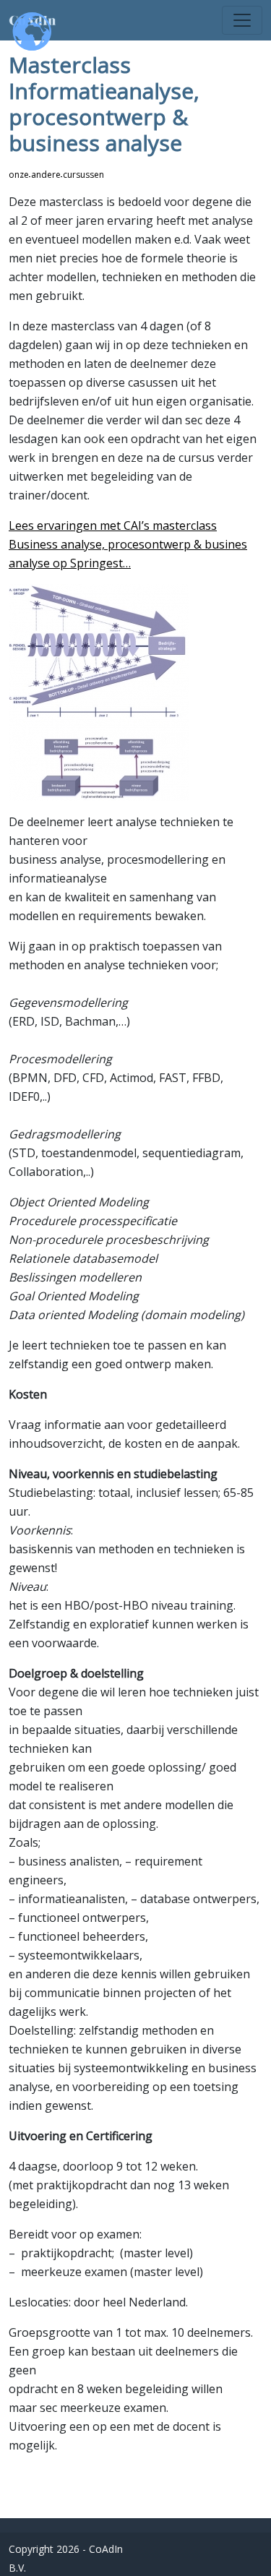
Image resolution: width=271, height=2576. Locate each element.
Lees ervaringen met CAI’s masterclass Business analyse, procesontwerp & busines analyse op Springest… (128, 544)
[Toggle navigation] (242, 20)
